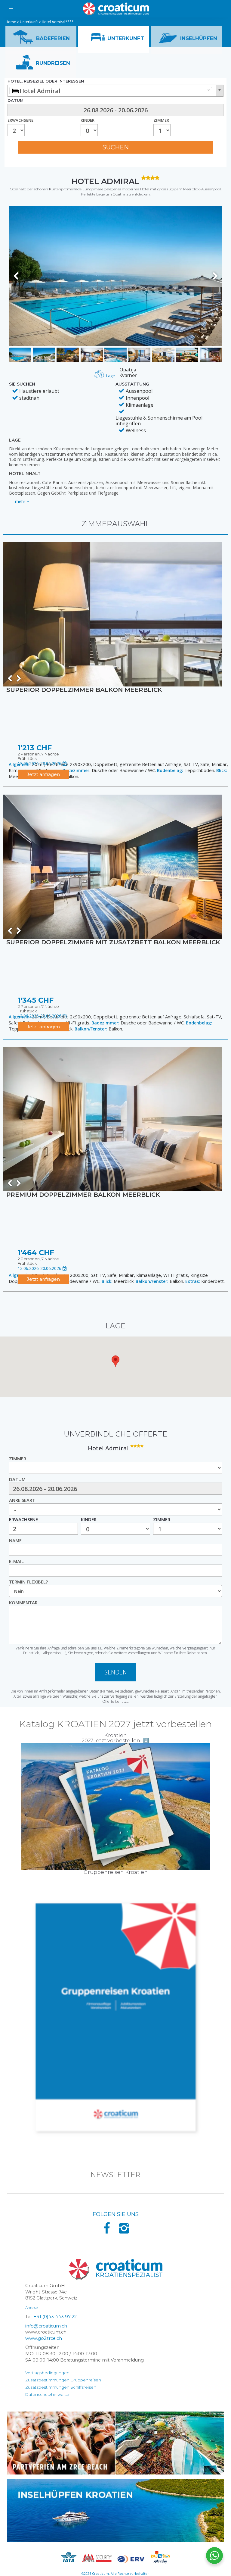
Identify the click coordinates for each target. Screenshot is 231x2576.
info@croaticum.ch (46, 2326)
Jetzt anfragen (43, 774)
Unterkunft (29, 22)
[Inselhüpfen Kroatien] (115, 2510)
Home (11, 22)
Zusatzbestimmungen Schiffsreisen (61, 2387)
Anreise (31, 2307)
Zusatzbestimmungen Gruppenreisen (63, 2380)
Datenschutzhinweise (47, 2394)
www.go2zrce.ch (44, 2338)
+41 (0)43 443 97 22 (55, 2317)
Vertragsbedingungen (47, 2373)
